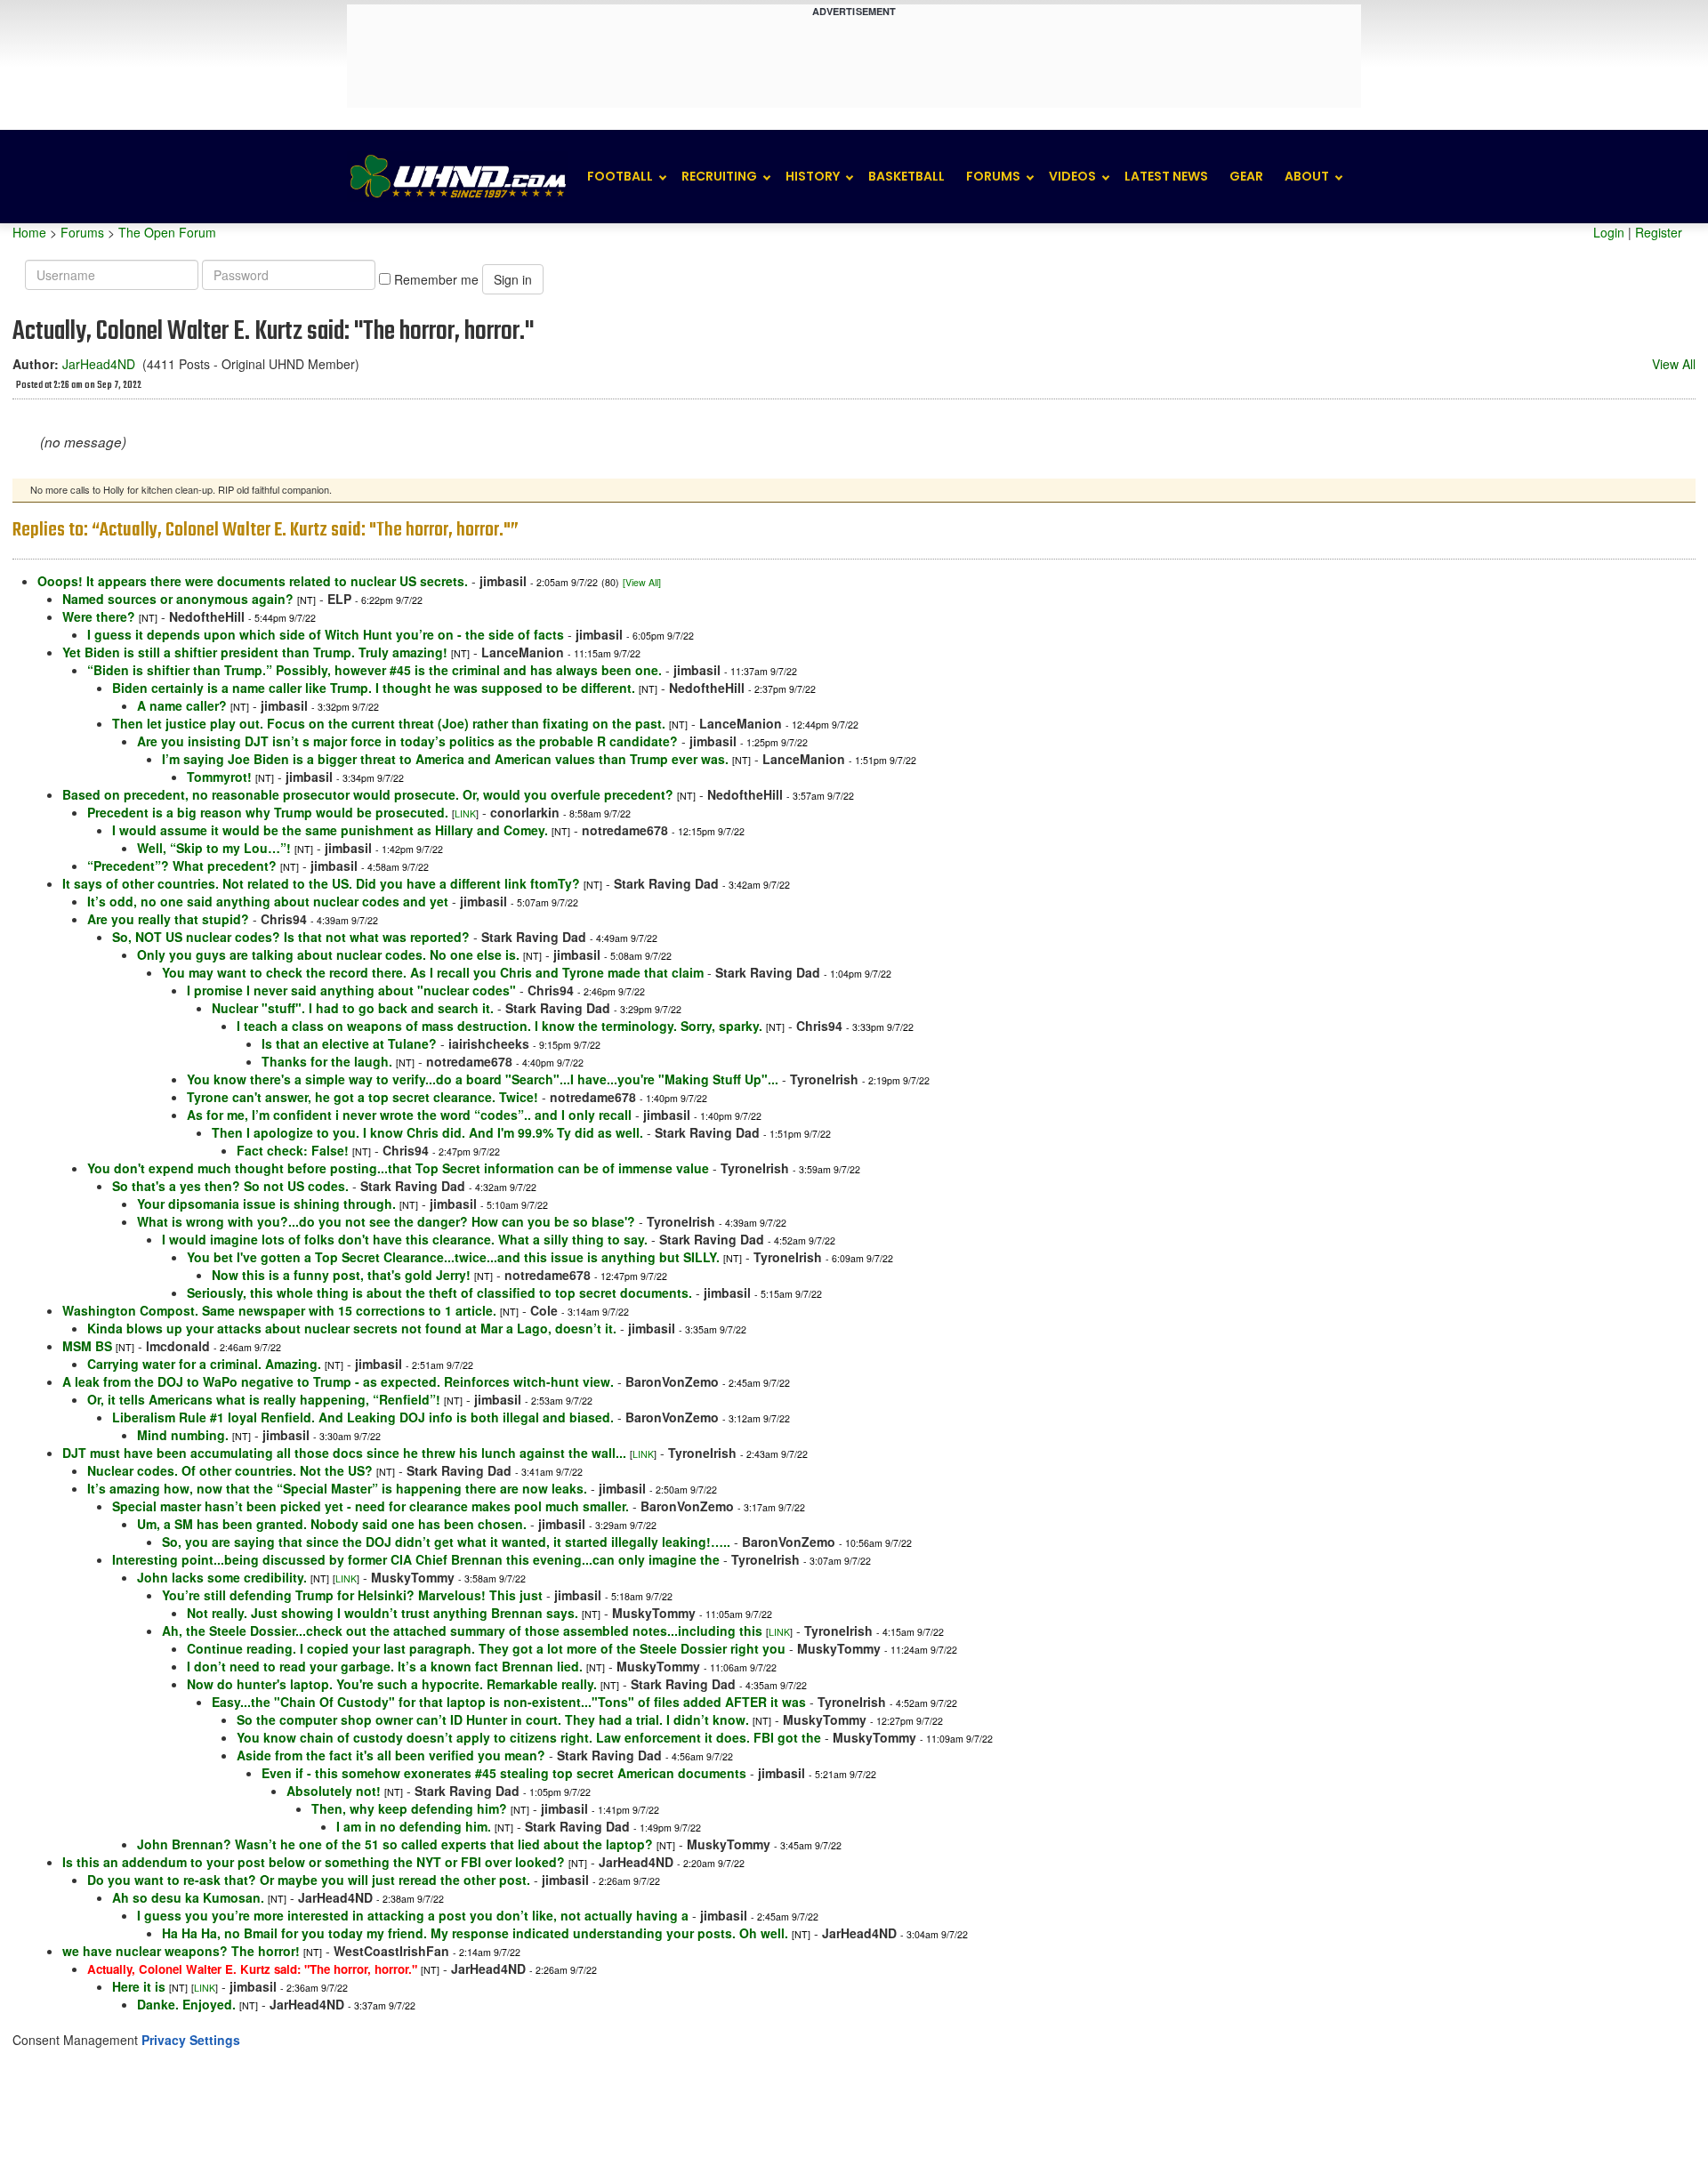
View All (1674, 364)
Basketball (906, 176)
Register (1659, 232)
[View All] (642, 582)
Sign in (513, 279)
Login (1609, 232)
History (813, 176)
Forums (993, 176)
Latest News (1166, 176)
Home (29, 232)
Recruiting (719, 176)
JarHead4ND (99, 364)
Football (620, 176)
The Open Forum (167, 232)
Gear (1246, 176)
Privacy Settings (191, 2040)
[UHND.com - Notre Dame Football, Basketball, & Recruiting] (457, 177)
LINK (465, 813)
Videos (1072, 176)
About (1307, 176)
